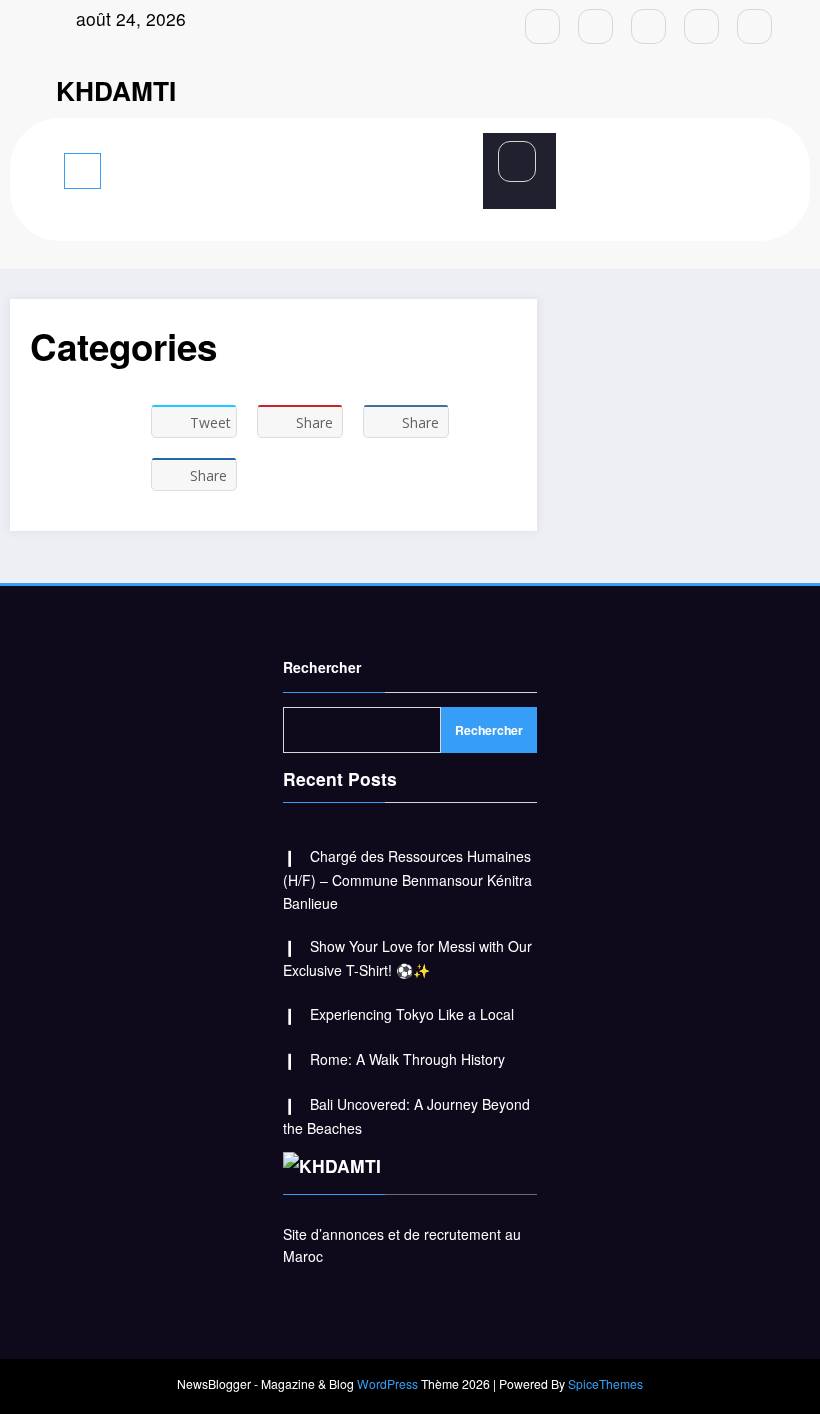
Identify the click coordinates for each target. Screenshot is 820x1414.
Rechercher (322, 667)
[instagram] (701, 26)
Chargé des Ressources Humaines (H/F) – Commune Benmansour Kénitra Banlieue (407, 879)
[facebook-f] (542, 26)
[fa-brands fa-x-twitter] (595, 26)
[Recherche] (517, 161)
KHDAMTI (116, 90)
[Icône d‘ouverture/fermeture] (304, 169)
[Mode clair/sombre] (742, 167)
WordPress (387, 1383)
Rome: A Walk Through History (407, 1059)
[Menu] (82, 171)
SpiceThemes (605, 1383)
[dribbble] (648, 26)
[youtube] (754, 26)
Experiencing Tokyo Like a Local (412, 1014)
